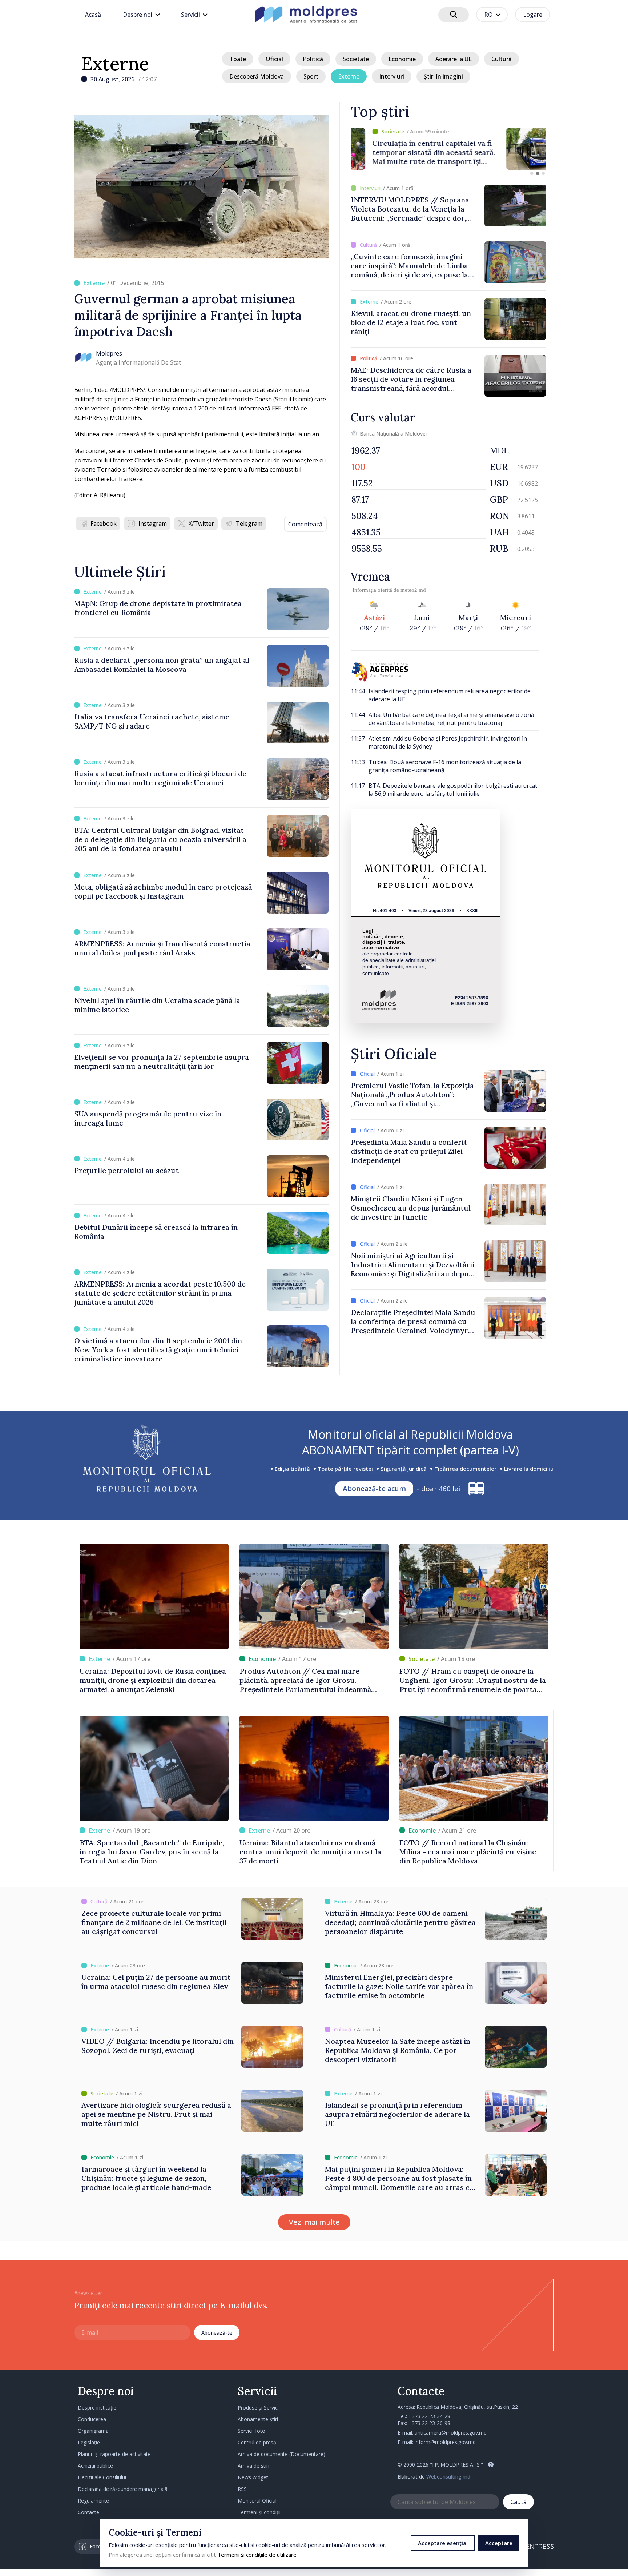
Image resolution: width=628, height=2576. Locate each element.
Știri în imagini (443, 76)
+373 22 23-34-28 (429, 2416)
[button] (532, 173)
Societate (356, 59)
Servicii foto (251, 2431)
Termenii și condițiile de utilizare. (257, 2555)
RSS (242, 2489)
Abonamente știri (258, 2419)
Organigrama (93, 2431)
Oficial (274, 59)
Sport (311, 76)
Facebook (104, 523)
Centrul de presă (257, 2442)
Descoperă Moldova (257, 76)
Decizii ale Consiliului (102, 2477)
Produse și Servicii (259, 2408)
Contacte (88, 2512)
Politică (313, 59)
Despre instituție (97, 2408)
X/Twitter (201, 523)
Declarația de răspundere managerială (123, 2489)
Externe (115, 64)
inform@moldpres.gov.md (445, 2442)
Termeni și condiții (259, 2512)
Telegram (249, 523)
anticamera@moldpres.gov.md (451, 2433)
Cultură (502, 59)
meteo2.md (413, 590)
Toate (238, 59)
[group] (448, 149)
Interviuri (392, 76)
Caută (518, 2502)
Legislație (89, 2442)
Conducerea (92, 2419)
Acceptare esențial (443, 2543)
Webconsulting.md (448, 2477)
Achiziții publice (95, 2466)
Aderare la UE (454, 59)
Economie (402, 59)
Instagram (153, 523)
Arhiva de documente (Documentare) (281, 2454)
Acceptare (499, 2543)
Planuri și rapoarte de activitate (114, 2454)
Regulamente (93, 2501)
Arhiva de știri (253, 2466)
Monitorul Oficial (257, 2501)
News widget (253, 2477)
